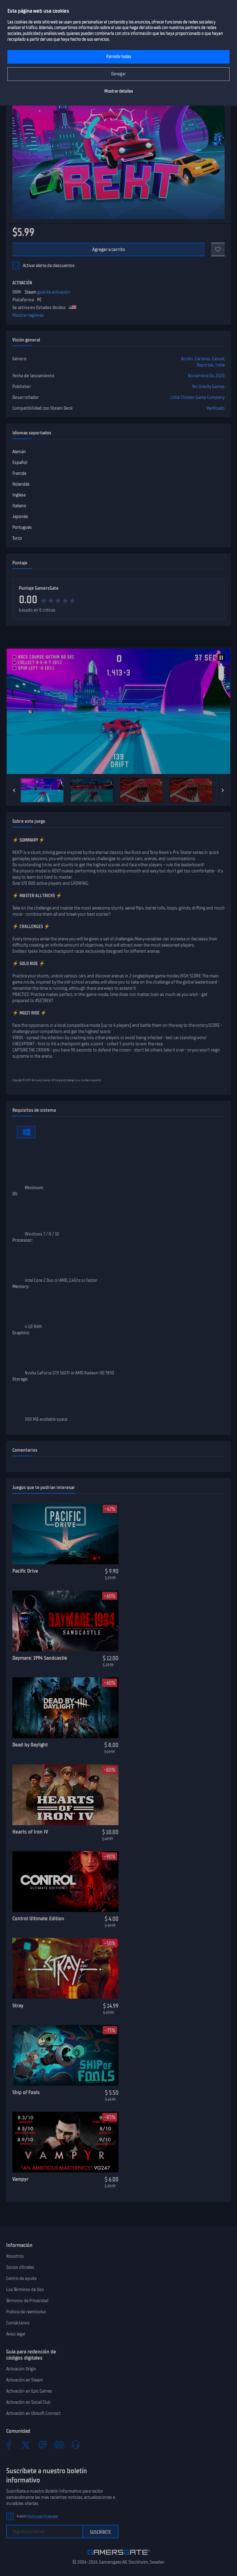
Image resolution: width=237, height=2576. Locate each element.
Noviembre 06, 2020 (206, 376)
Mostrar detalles (119, 91)
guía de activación (54, 292)
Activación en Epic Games (29, 2391)
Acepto (37, 2516)
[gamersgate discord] (59, 2445)
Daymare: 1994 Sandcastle (40, 1658)
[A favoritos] (218, 249)
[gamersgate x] (26, 2445)
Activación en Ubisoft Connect (33, 2413)
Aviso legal (16, 2334)
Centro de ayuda (21, 2278)
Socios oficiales (20, 2267)
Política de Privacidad (43, 2516)
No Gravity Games (208, 387)
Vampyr (20, 2179)
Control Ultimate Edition (38, 1918)
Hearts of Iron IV (30, 1832)
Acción (187, 359)
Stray (18, 2005)
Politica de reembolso (26, 2312)
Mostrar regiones (28, 315)
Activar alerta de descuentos (49, 266)
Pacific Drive (25, 1571)
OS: (15, 1194)
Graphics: (21, 1333)
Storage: (20, 1379)
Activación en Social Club (28, 2402)
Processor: (23, 1240)
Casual (218, 359)
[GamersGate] (119, 2556)
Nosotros (15, 2256)
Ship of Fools (26, 2092)
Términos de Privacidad (27, 2301)
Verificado (216, 408)
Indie (220, 365)
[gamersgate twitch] (42, 2445)
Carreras (202, 359)
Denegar (118, 74)
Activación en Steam (25, 2380)
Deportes (205, 365)
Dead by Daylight (30, 1745)
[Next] (223, 790)
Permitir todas (119, 57)
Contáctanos (18, 2323)
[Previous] (14, 790)
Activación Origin (21, 2369)
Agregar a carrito (109, 249)
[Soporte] (76, 2445)
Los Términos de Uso (25, 2290)
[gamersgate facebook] (9, 2445)
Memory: (21, 1286)
